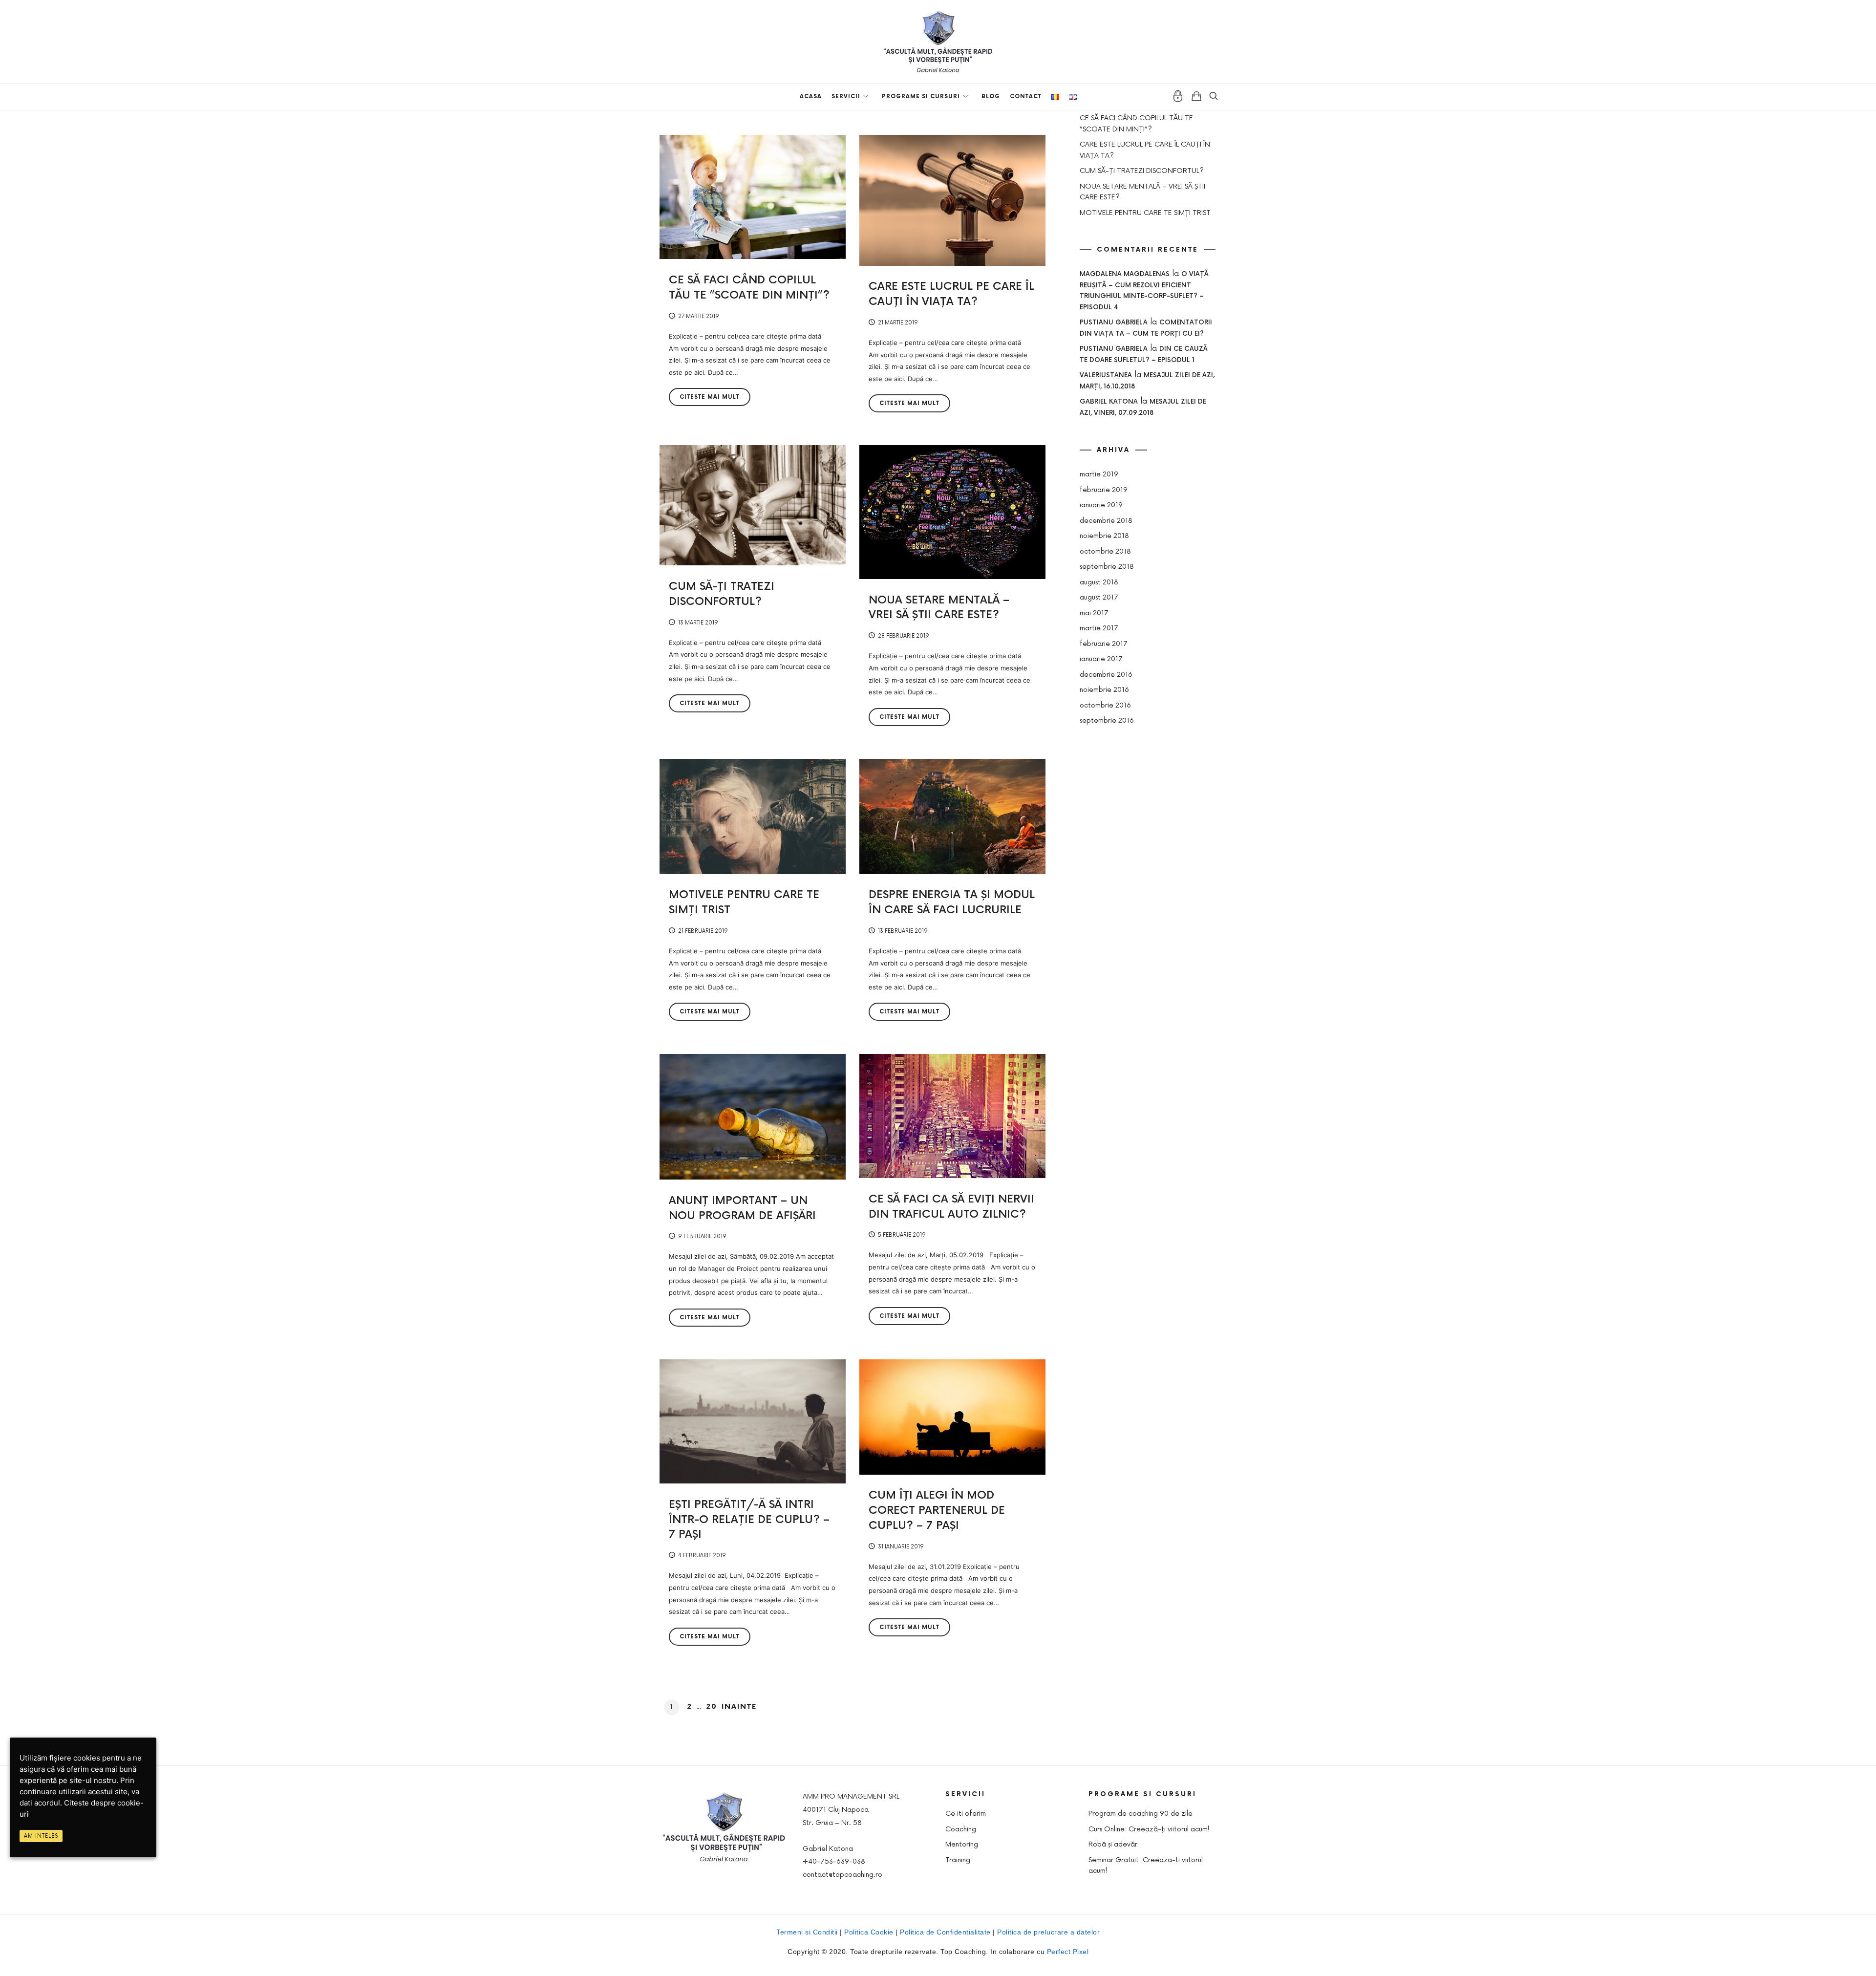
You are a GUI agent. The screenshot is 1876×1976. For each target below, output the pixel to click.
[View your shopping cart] (1196, 96)
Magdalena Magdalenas (1125, 274)
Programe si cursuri (921, 97)
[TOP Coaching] (938, 41)
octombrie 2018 (1105, 551)
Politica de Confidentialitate (945, 1932)
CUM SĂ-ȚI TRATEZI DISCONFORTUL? (1142, 171)
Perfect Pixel (1068, 1952)
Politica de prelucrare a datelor (1048, 1932)
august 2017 (1099, 597)
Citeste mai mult (710, 397)
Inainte (739, 1707)
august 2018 (1099, 582)
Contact (1026, 97)
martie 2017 (1099, 628)
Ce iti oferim (966, 1814)
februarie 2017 (1104, 644)
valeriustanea (1106, 375)
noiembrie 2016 (1104, 690)
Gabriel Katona (1109, 402)
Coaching (961, 1829)
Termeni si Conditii (807, 1932)
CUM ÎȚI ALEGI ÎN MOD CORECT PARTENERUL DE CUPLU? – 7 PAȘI (937, 1511)
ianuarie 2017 (1101, 659)
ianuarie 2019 (1101, 505)
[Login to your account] (1178, 96)
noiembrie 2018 (1104, 536)
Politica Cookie (869, 1932)
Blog (991, 97)
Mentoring (962, 1844)
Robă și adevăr (1113, 1844)
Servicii (846, 97)
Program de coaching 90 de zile (1141, 1814)
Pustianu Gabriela (1114, 322)
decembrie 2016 (1106, 675)
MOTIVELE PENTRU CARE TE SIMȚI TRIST (1145, 213)
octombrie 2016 (1105, 705)
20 (712, 1707)
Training (958, 1860)
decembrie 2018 (1106, 521)
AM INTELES (41, 1836)
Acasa (811, 97)
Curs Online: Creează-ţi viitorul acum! (1149, 1829)
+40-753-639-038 (834, 1861)
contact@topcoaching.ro (842, 1875)
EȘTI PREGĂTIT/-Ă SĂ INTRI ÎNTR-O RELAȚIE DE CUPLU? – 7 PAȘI (749, 1520)
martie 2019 (1099, 474)
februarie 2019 (1104, 490)
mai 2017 (1094, 613)
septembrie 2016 (1107, 720)
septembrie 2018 (1107, 567)
